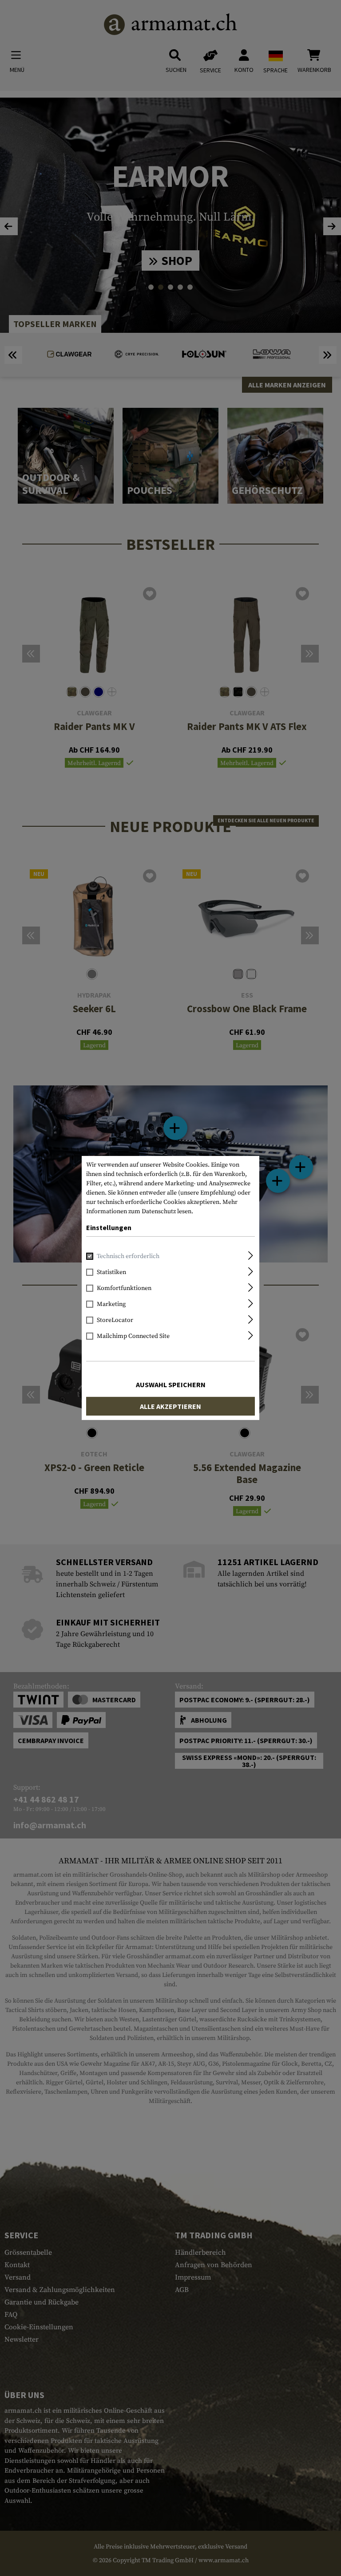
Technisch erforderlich (128, 1256)
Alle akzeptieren (170, 1406)
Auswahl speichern (171, 1385)
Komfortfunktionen (124, 1288)
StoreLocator (115, 1320)
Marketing (111, 1304)
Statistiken (111, 1272)
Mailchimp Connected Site (133, 1336)
